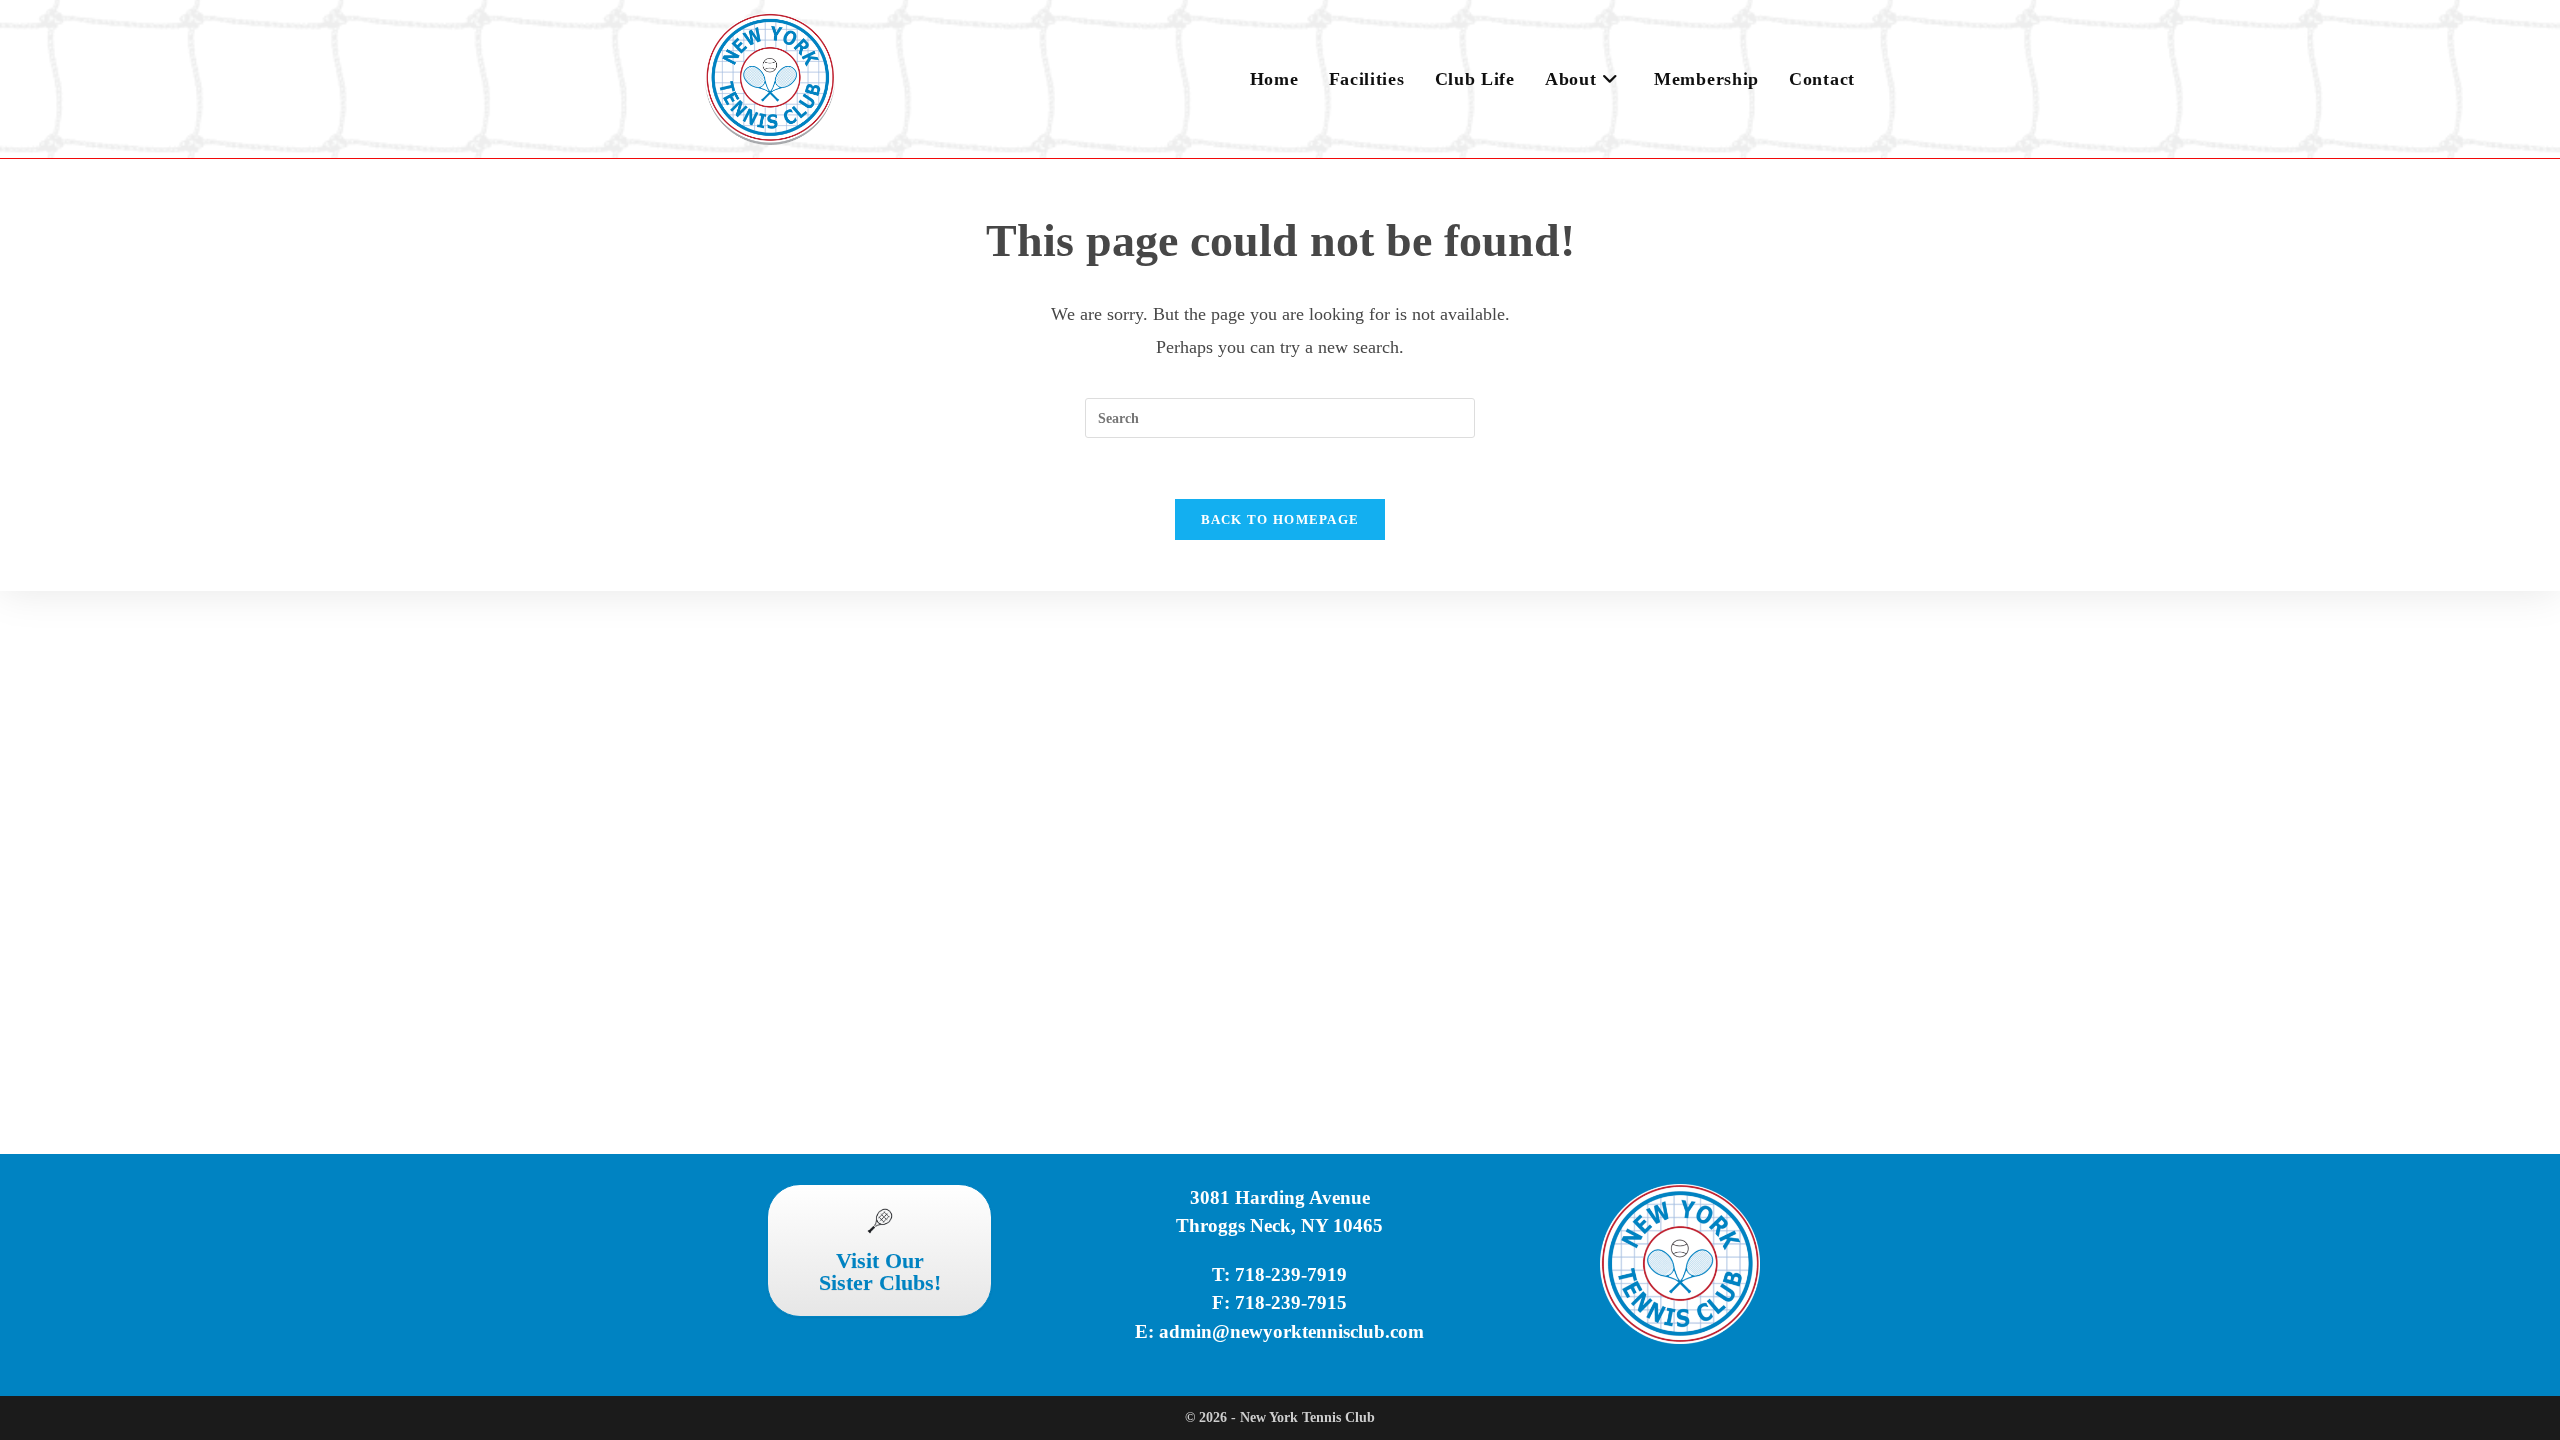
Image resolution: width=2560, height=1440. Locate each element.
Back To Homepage (1280, 519)
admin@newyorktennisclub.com (1291, 1331)
